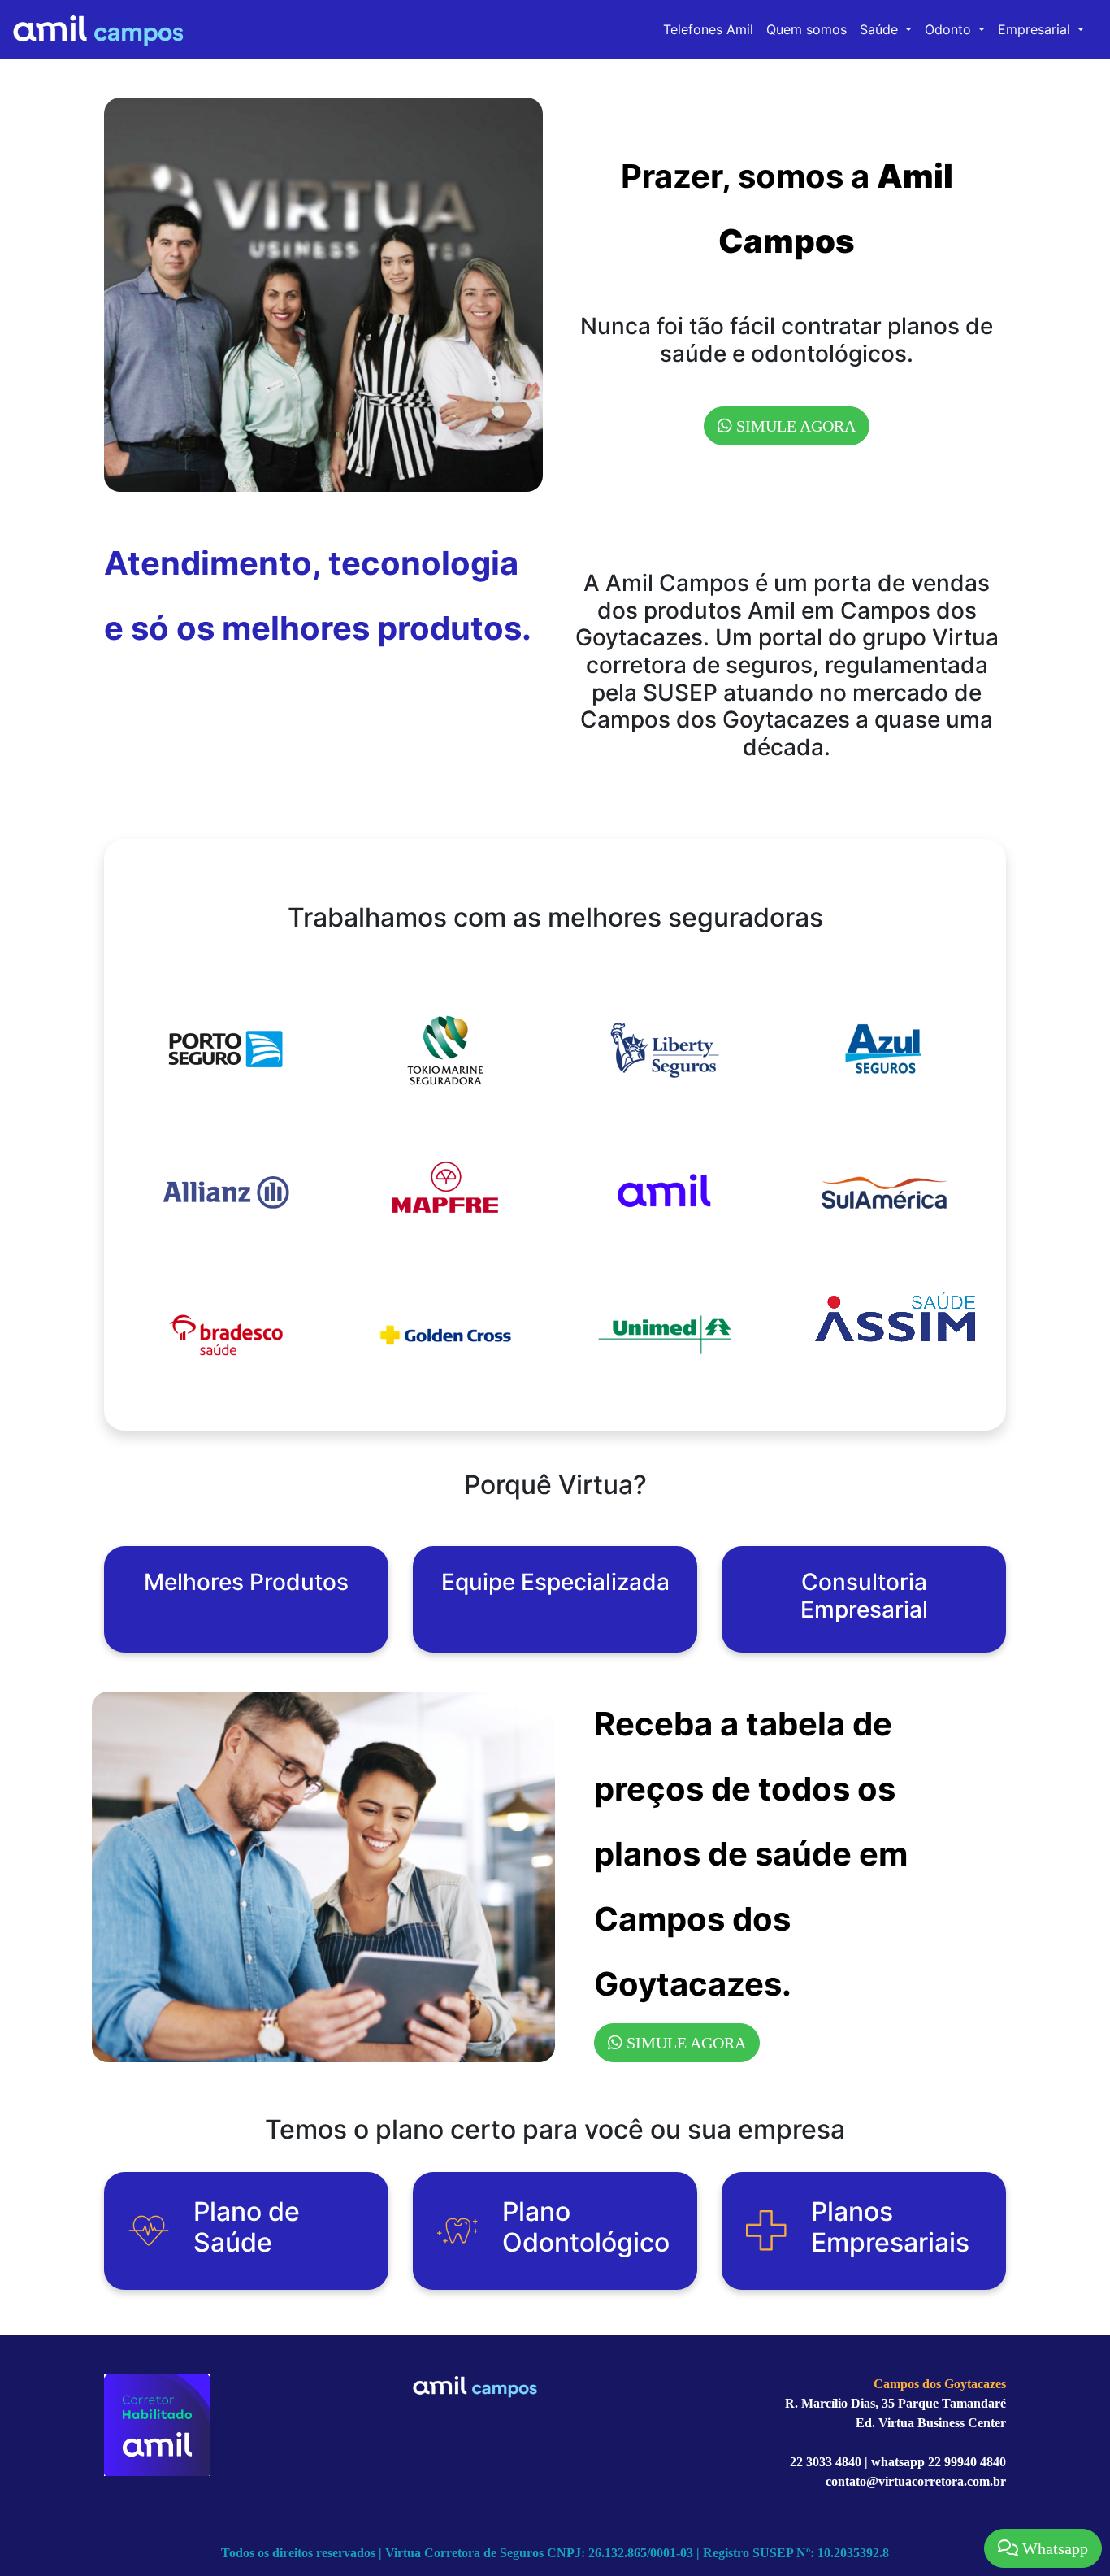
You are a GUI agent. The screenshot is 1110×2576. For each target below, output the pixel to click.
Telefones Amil (708, 29)
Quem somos (806, 29)
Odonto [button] (950, 29)
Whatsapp (1053, 2548)
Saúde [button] (881, 29)
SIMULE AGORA (794, 426)
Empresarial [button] (1036, 29)
